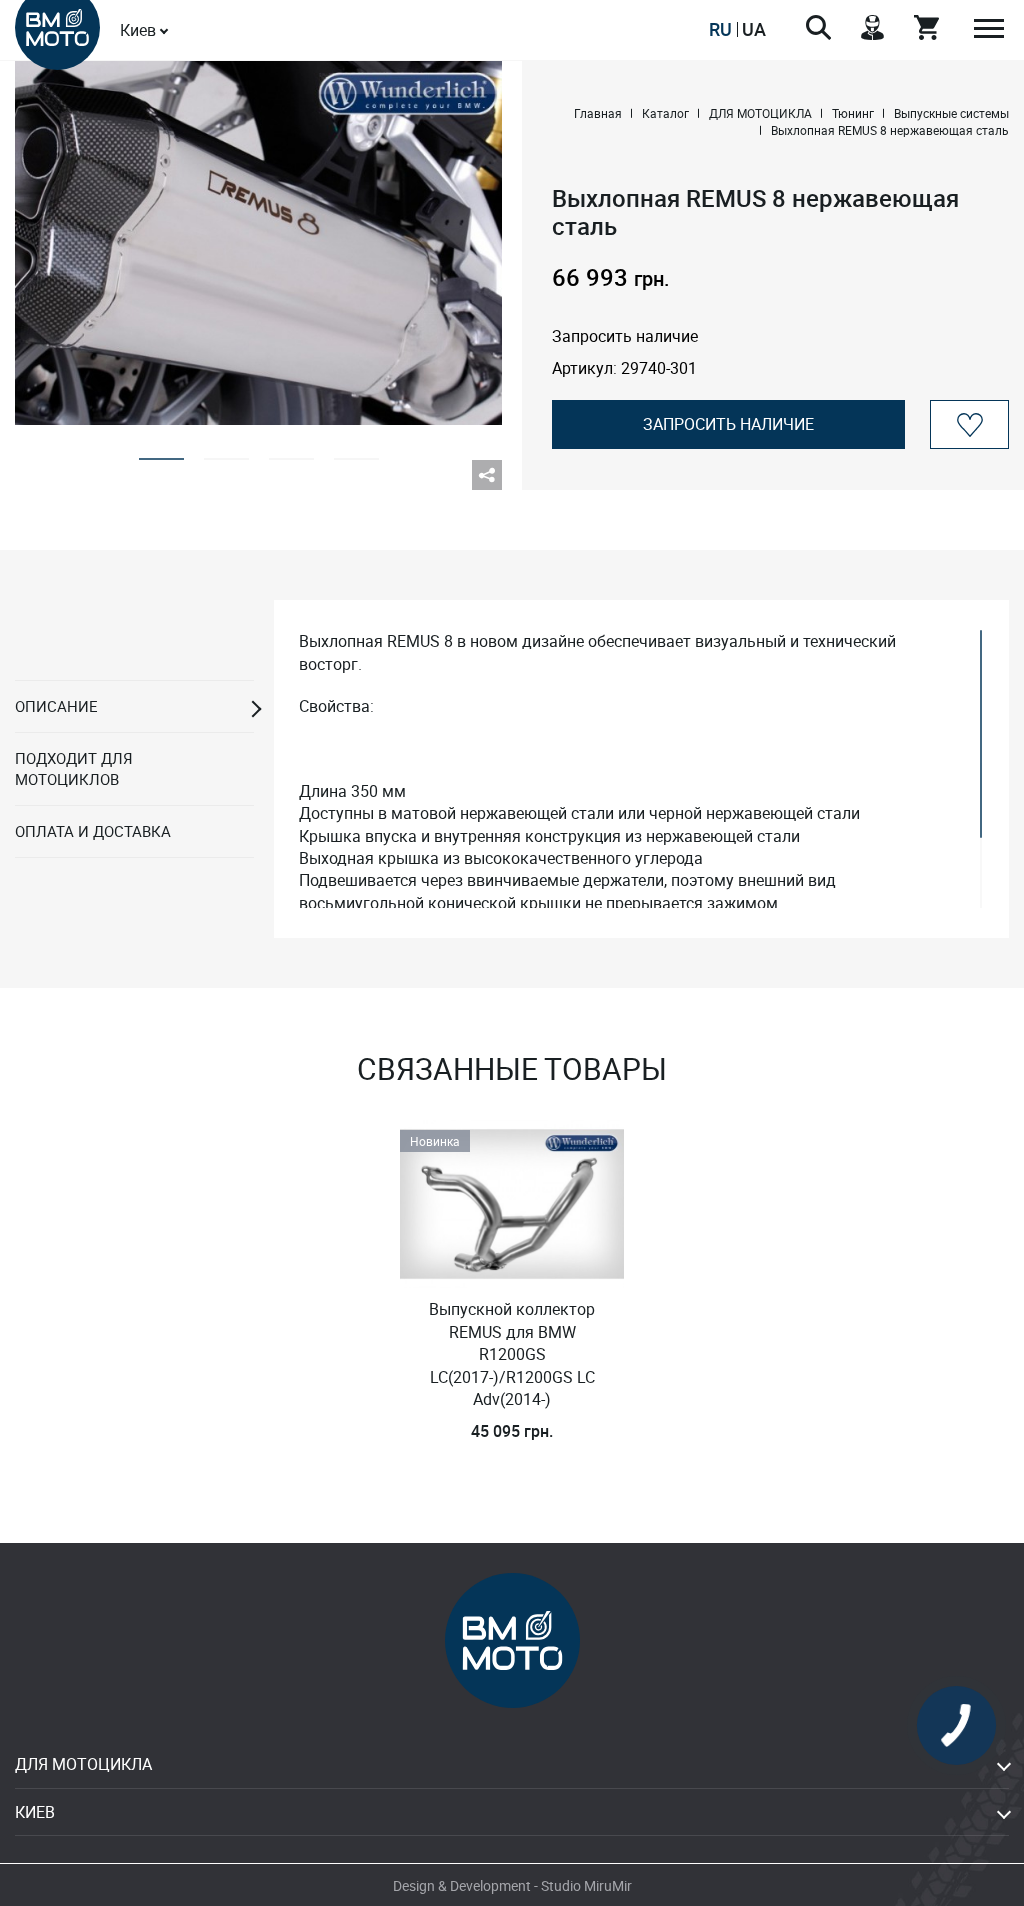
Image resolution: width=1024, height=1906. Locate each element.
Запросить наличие (728, 424)
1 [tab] (161, 452)
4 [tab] (356, 452)
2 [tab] (226, 452)
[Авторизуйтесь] (969, 424)
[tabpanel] (258, 242)
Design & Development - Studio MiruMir (512, 1885)
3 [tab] (291, 452)
